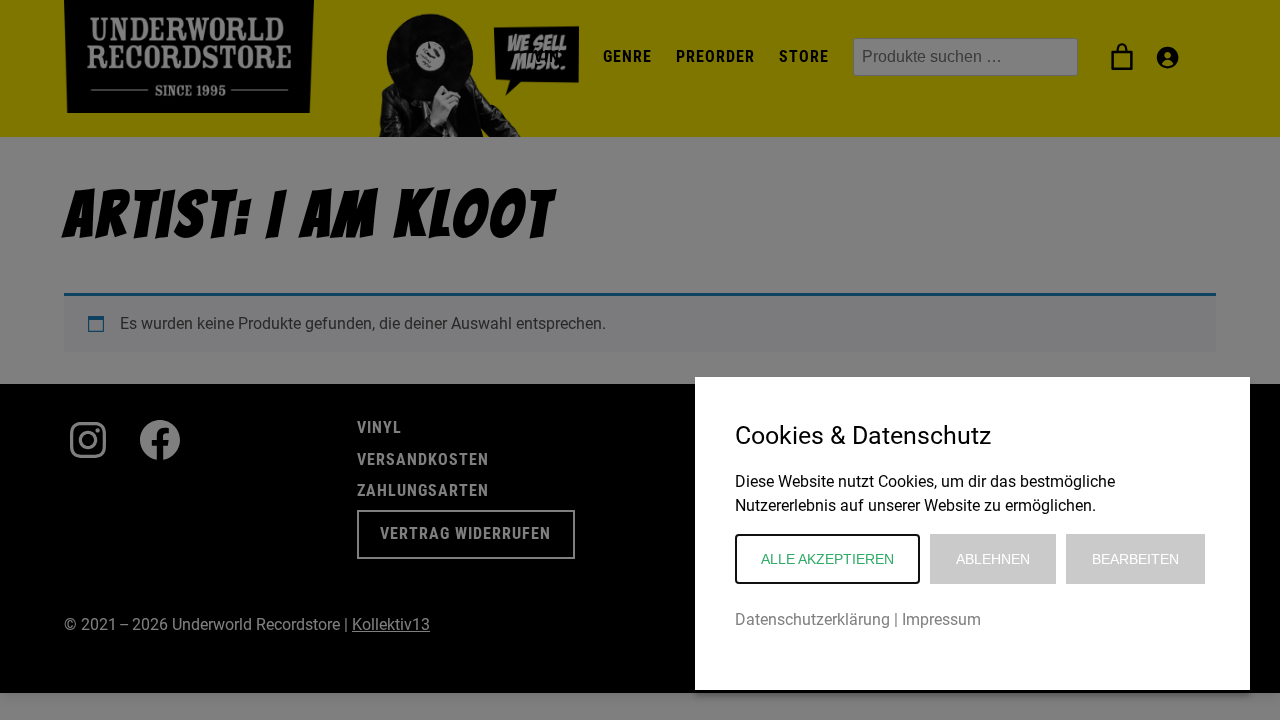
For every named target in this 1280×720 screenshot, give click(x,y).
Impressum (941, 619)
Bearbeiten (1135, 559)
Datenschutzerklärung (812, 619)
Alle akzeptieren (827, 559)
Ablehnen (993, 559)
